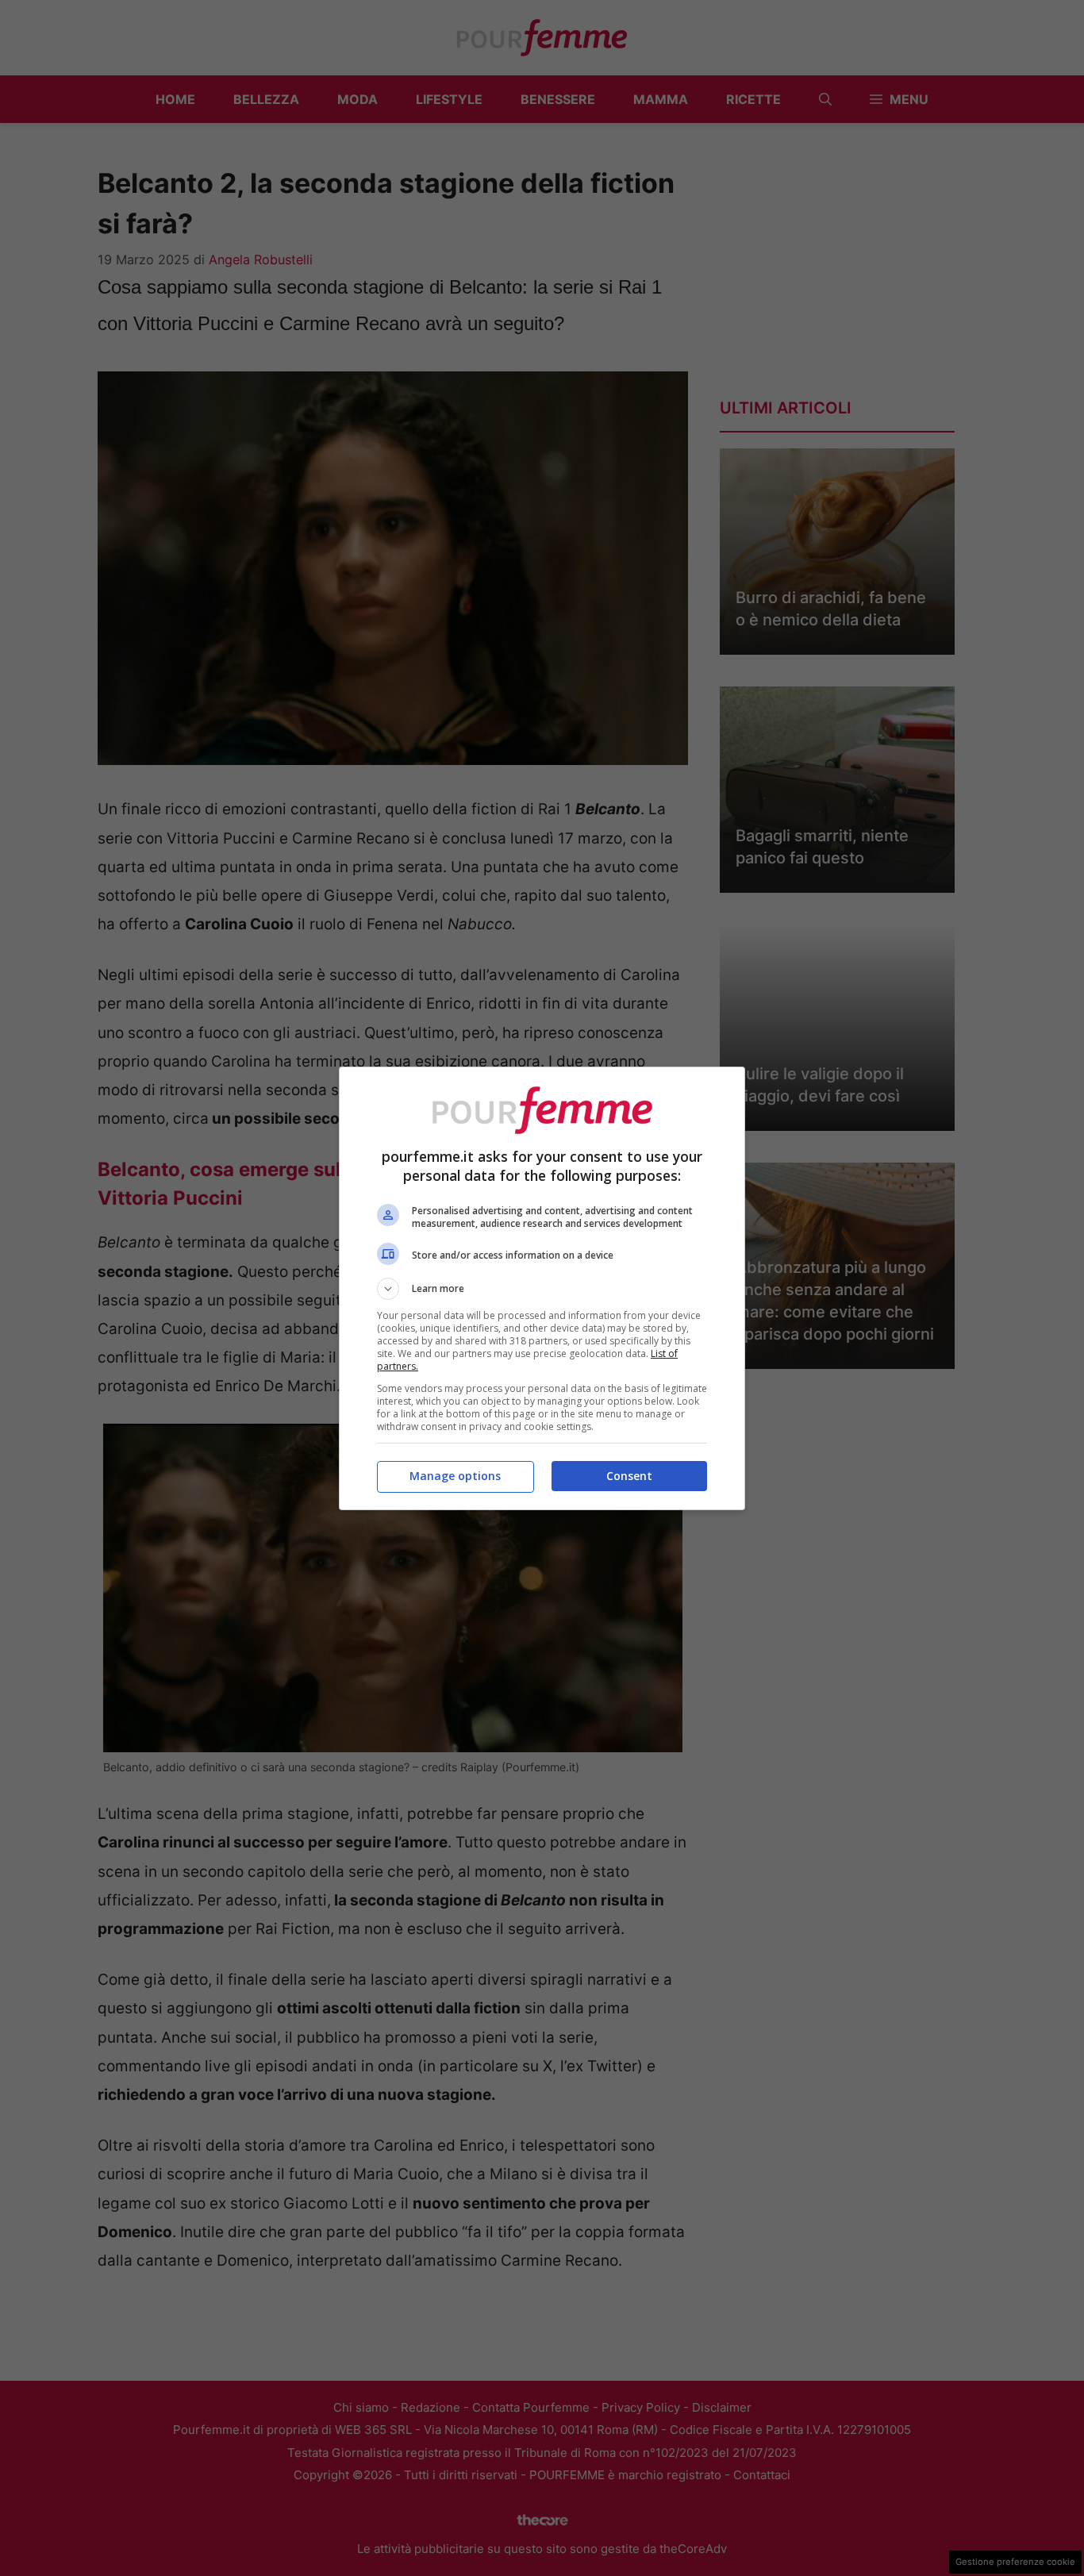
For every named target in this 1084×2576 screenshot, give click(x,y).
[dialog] (542, 1288)
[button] (542, 1289)
